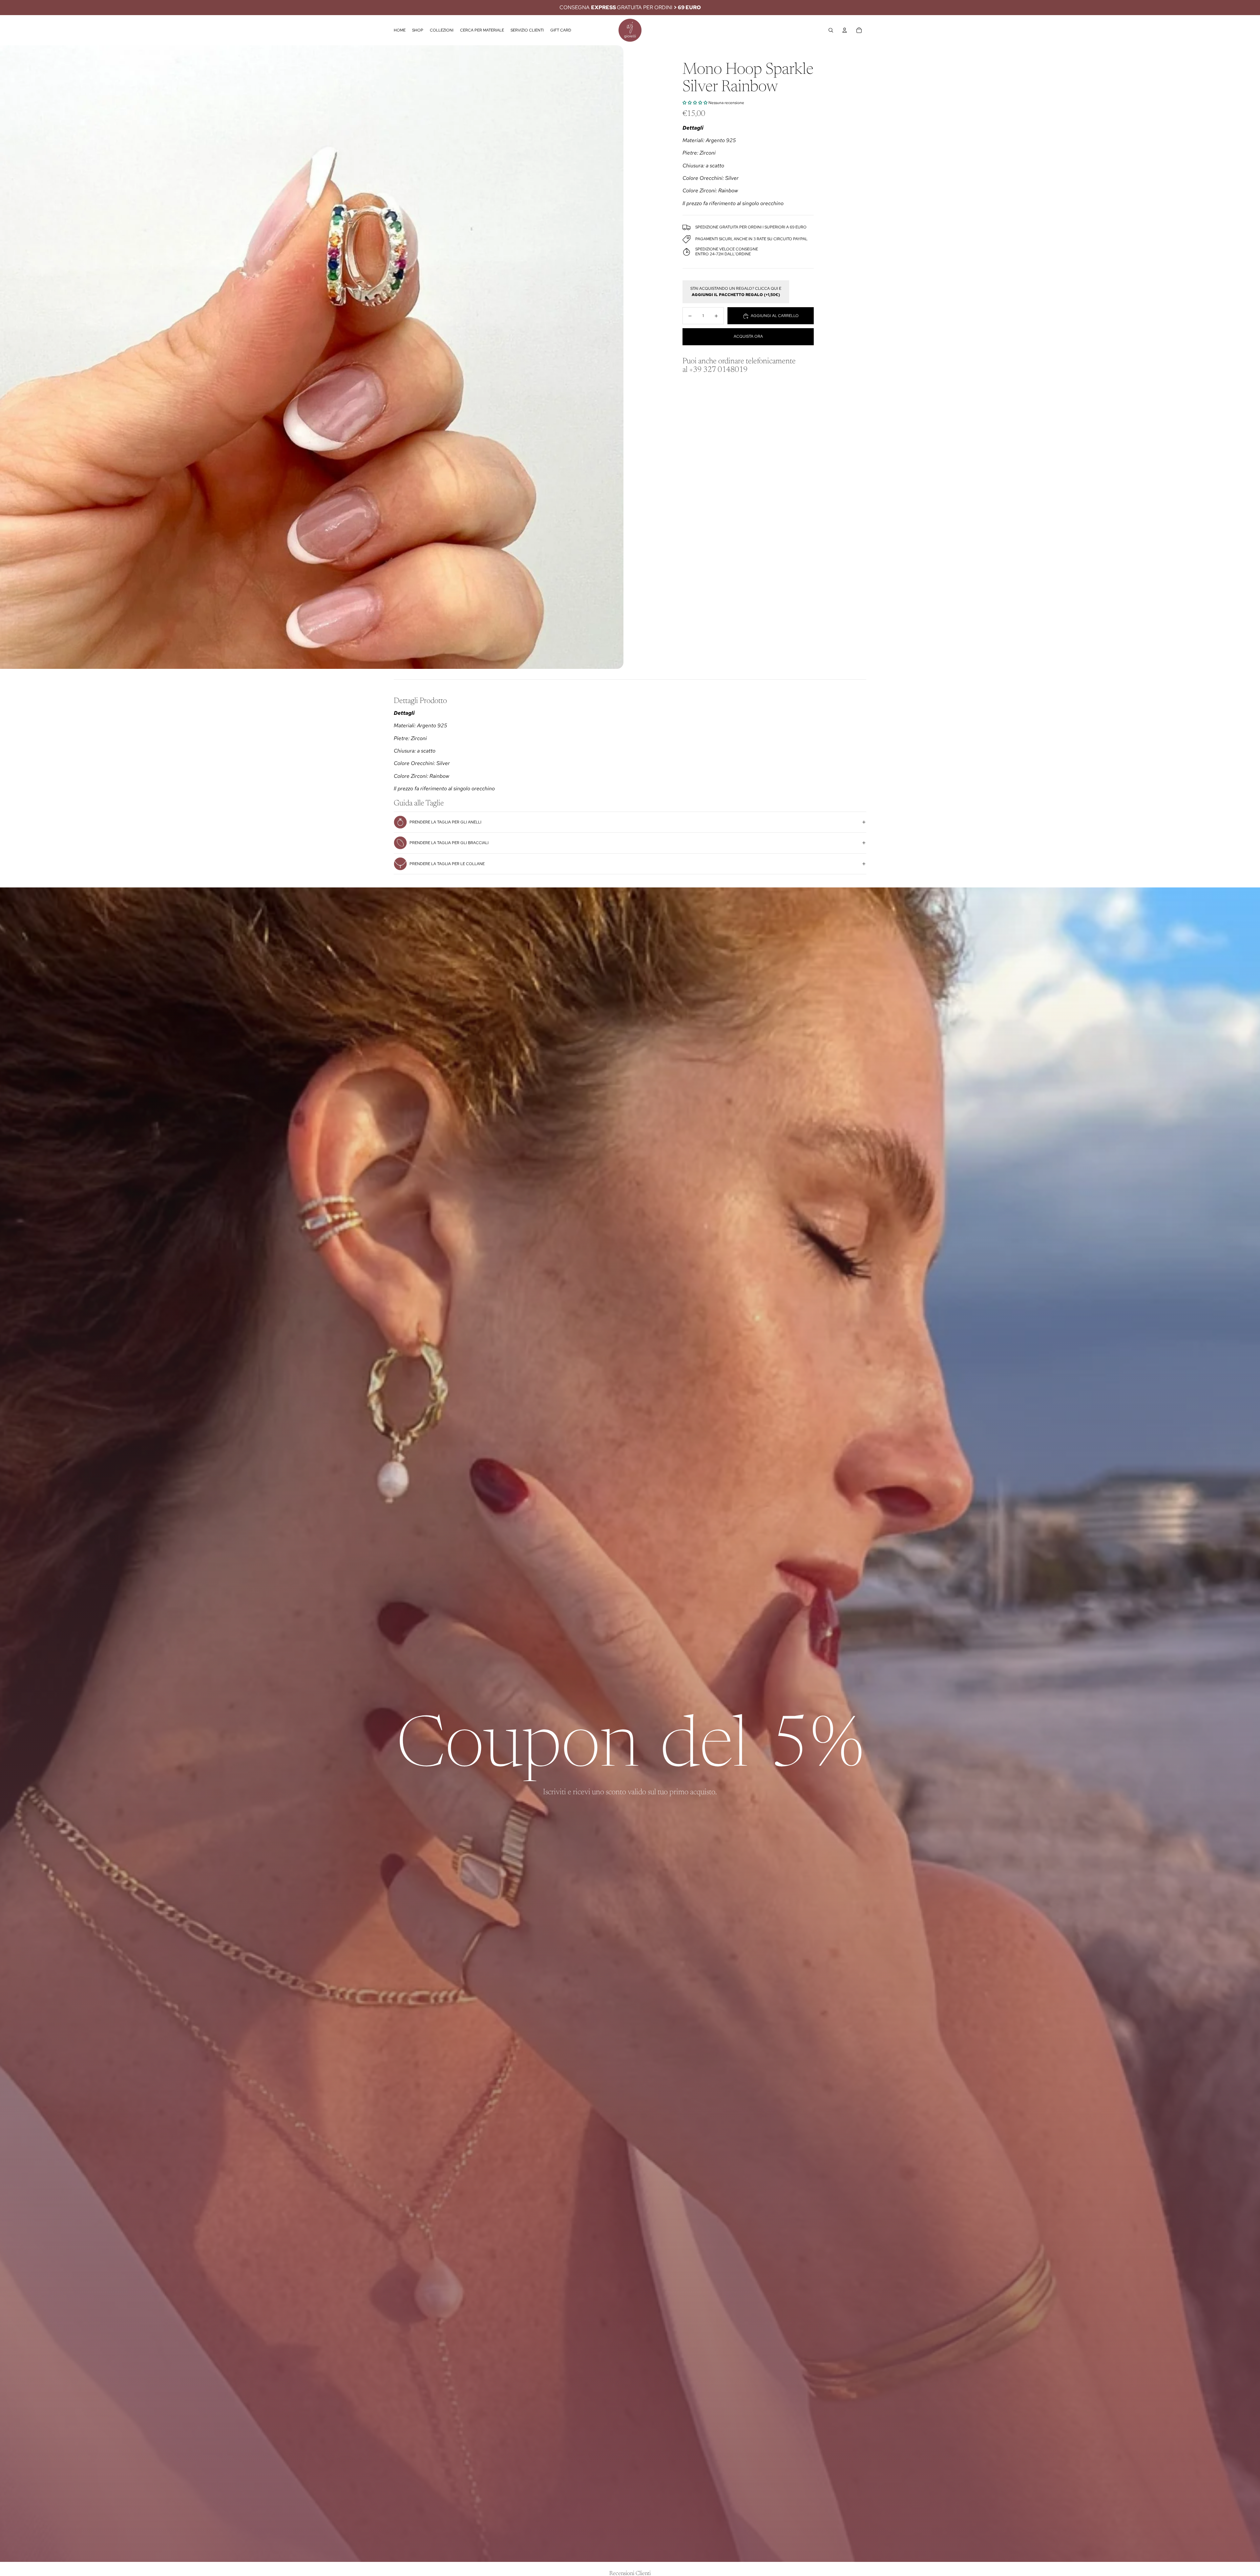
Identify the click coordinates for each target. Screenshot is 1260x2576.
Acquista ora (748, 337)
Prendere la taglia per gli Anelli (445, 822)
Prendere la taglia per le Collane (447, 864)
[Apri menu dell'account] (845, 30)
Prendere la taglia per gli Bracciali (449, 843)
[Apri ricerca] (831, 30)
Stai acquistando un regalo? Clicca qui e (736, 292)
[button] (695, 103)
